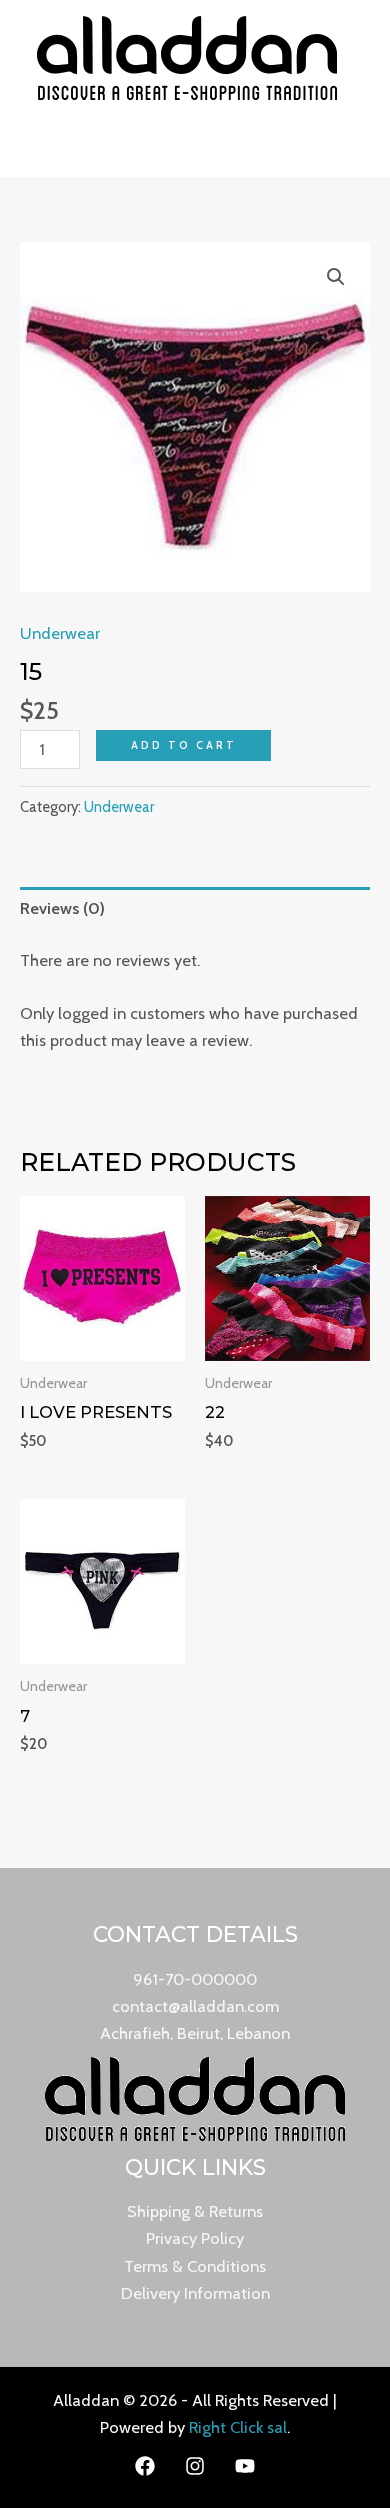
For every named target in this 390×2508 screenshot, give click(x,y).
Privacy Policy (195, 2238)
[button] (336, 277)
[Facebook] (145, 2466)
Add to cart (184, 745)
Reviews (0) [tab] (62, 908)
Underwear (60, 633)
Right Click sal (238, 2427)
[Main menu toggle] (195, 146)
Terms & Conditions (195, 2266)
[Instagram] (195, 2466)
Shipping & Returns (195, 2211)
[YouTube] (245, 2466)
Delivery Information (195, 2293)
